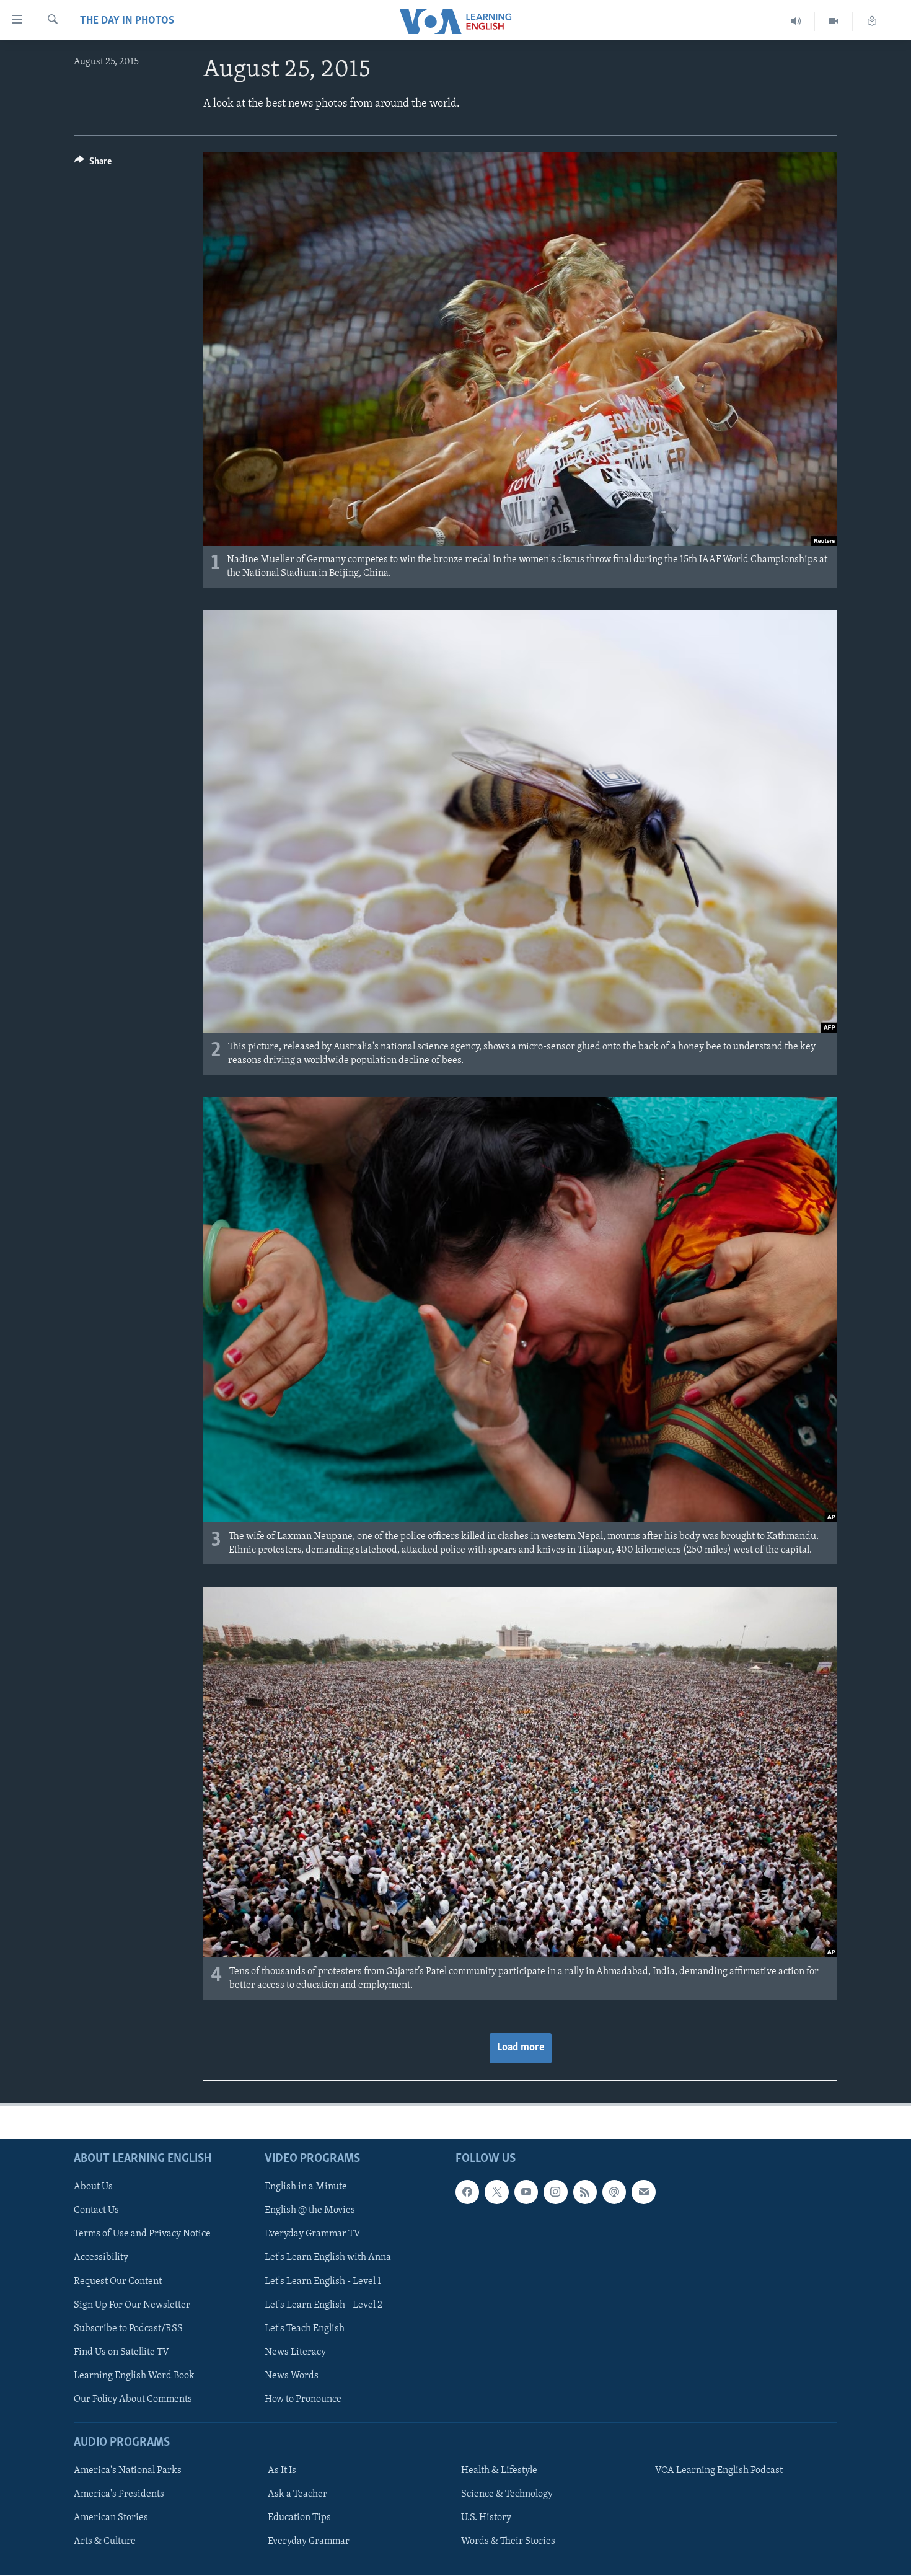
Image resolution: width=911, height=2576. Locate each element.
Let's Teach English (305, 2329)
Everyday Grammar (309, 2541)
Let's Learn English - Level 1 (323, 2282)
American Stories (111, 2518)
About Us (93, 2187)
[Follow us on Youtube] (526, 2192)
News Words (292, 2376)
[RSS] (585, 2192)
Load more (521, 2048)
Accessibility (101, 2258)
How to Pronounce (303, 2399)
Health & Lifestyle (499, 2471)
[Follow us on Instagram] (555, 2192)
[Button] (93, 164)
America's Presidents (119, 2494)
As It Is (282, 2471)
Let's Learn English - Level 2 (323, 2305)
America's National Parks (128, 2471)
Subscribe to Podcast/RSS (128, 2329)
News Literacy (295, 2352)
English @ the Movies (310, 2211)
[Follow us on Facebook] (467, 2192)
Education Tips (299, 2518)
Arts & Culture (105, 2541)
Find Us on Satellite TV (121, 2352)
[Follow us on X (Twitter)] (496, 2192)
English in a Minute (306, 2187)
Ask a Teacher (297, 2494)
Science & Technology (507, 2494)
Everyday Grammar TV (313, 2234)
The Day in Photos (127, 21)
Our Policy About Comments (133, 2399)
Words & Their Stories (508, 2541)
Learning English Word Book (134, 2376)
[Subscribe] (643, 2192)
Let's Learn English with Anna (328, 2258)
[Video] (834, 21)
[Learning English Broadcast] (796, 21)
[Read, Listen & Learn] (872, 21)
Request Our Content (118, 2282)
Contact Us (96, 2211)
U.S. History (486, 2518)
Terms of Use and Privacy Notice (142, 2234)
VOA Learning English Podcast (719, 2471)
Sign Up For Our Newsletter (132, 2305)
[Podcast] (614, 2192)
